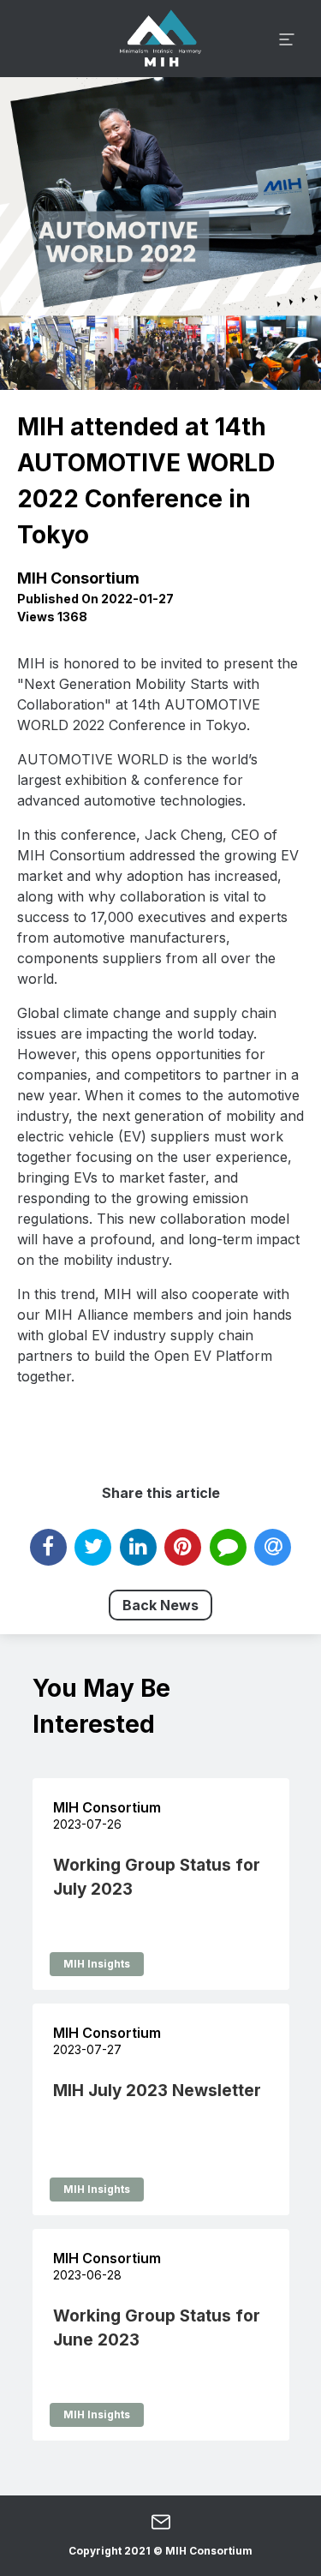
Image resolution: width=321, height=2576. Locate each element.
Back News (160, 1605)
